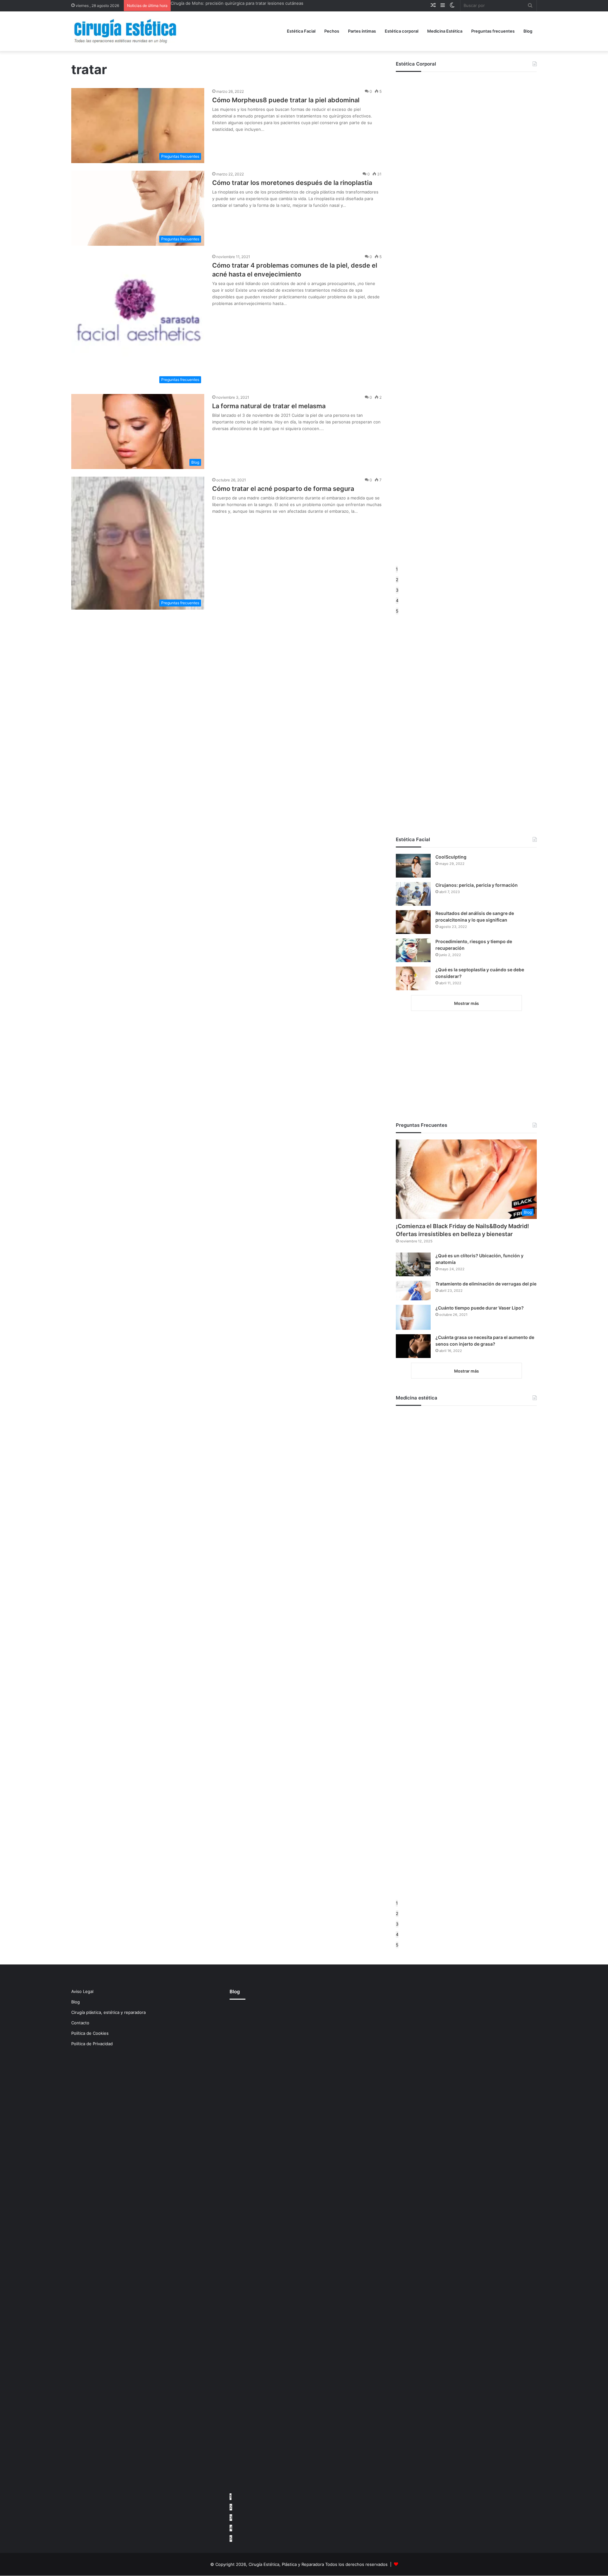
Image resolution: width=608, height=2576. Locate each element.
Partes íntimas (362, 31)
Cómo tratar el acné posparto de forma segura (283, 489)
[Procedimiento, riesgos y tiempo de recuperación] (413, 950)
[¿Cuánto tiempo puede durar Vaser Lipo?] (413, 1317)
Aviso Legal (82, 1991)
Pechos (332, 31)
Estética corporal (402, 31)
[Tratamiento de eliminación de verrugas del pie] (413, 1291)
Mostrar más (466, 1003)
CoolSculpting (451, 857)
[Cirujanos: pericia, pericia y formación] (413, 894)
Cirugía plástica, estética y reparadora (108, 2012)
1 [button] (397, 569)
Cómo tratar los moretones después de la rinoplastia (292, 183)
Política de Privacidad (92, 2044)
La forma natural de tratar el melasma (269, 406)
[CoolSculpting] (413, 866)
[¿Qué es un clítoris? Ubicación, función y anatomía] (413, 1264)
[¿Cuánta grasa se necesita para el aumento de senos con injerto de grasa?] (413, 1346)
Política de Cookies (90, 2033)
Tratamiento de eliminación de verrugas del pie (486, 1284)
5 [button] (397, 611)
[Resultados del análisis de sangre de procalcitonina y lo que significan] (413, 922)
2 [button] (397, 580)
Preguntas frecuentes (493, 31)
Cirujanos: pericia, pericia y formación (477, 885)
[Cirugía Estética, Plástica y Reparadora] (125, 31)
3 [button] (397, 590)
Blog (528, 31)
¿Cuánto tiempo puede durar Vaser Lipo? (480, 1308)
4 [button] (397, 600)
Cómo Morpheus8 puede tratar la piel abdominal (286, 100)
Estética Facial (301, 31)
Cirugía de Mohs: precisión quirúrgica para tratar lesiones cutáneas (237, 3)
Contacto (80, 2023)
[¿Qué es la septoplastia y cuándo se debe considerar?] (413, 978)
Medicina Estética (445, 31)
